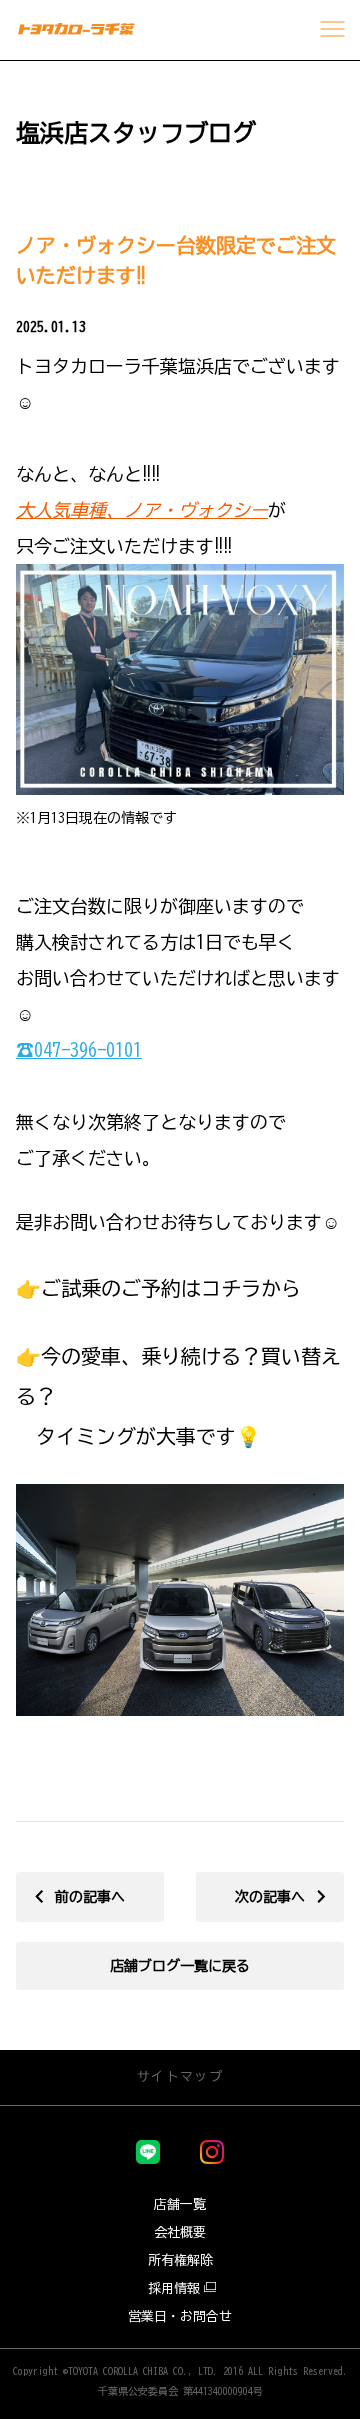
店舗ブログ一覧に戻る (180, 1966)
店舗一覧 (180, 2204)
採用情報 (174, 2288)
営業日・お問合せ (180, 2316)
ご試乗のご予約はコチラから (171, 1288)
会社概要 (180, 2232)
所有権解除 (180, 2260)
